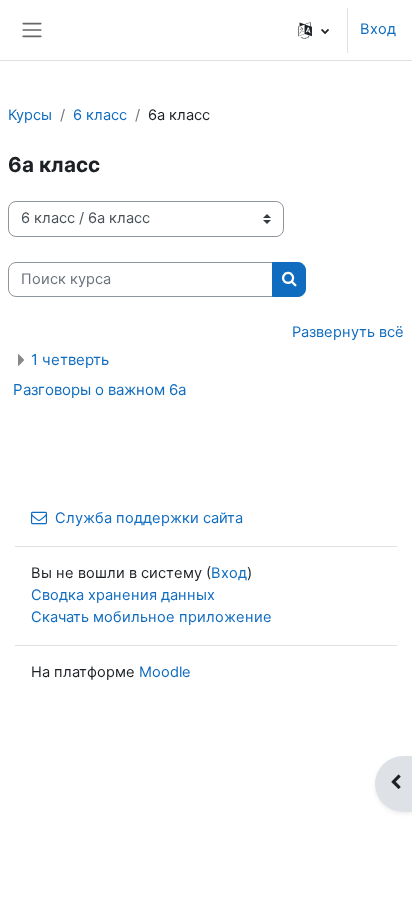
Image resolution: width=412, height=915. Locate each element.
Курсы (30, 115)
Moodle (165, 672)
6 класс (100, 115)
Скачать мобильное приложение (151, 617)
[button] (313, 30)
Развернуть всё (348, 332)
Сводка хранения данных (123, 595)
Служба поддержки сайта (149, 518)
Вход (378, 29)
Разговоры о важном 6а (99, 389)
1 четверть (70, 359)
